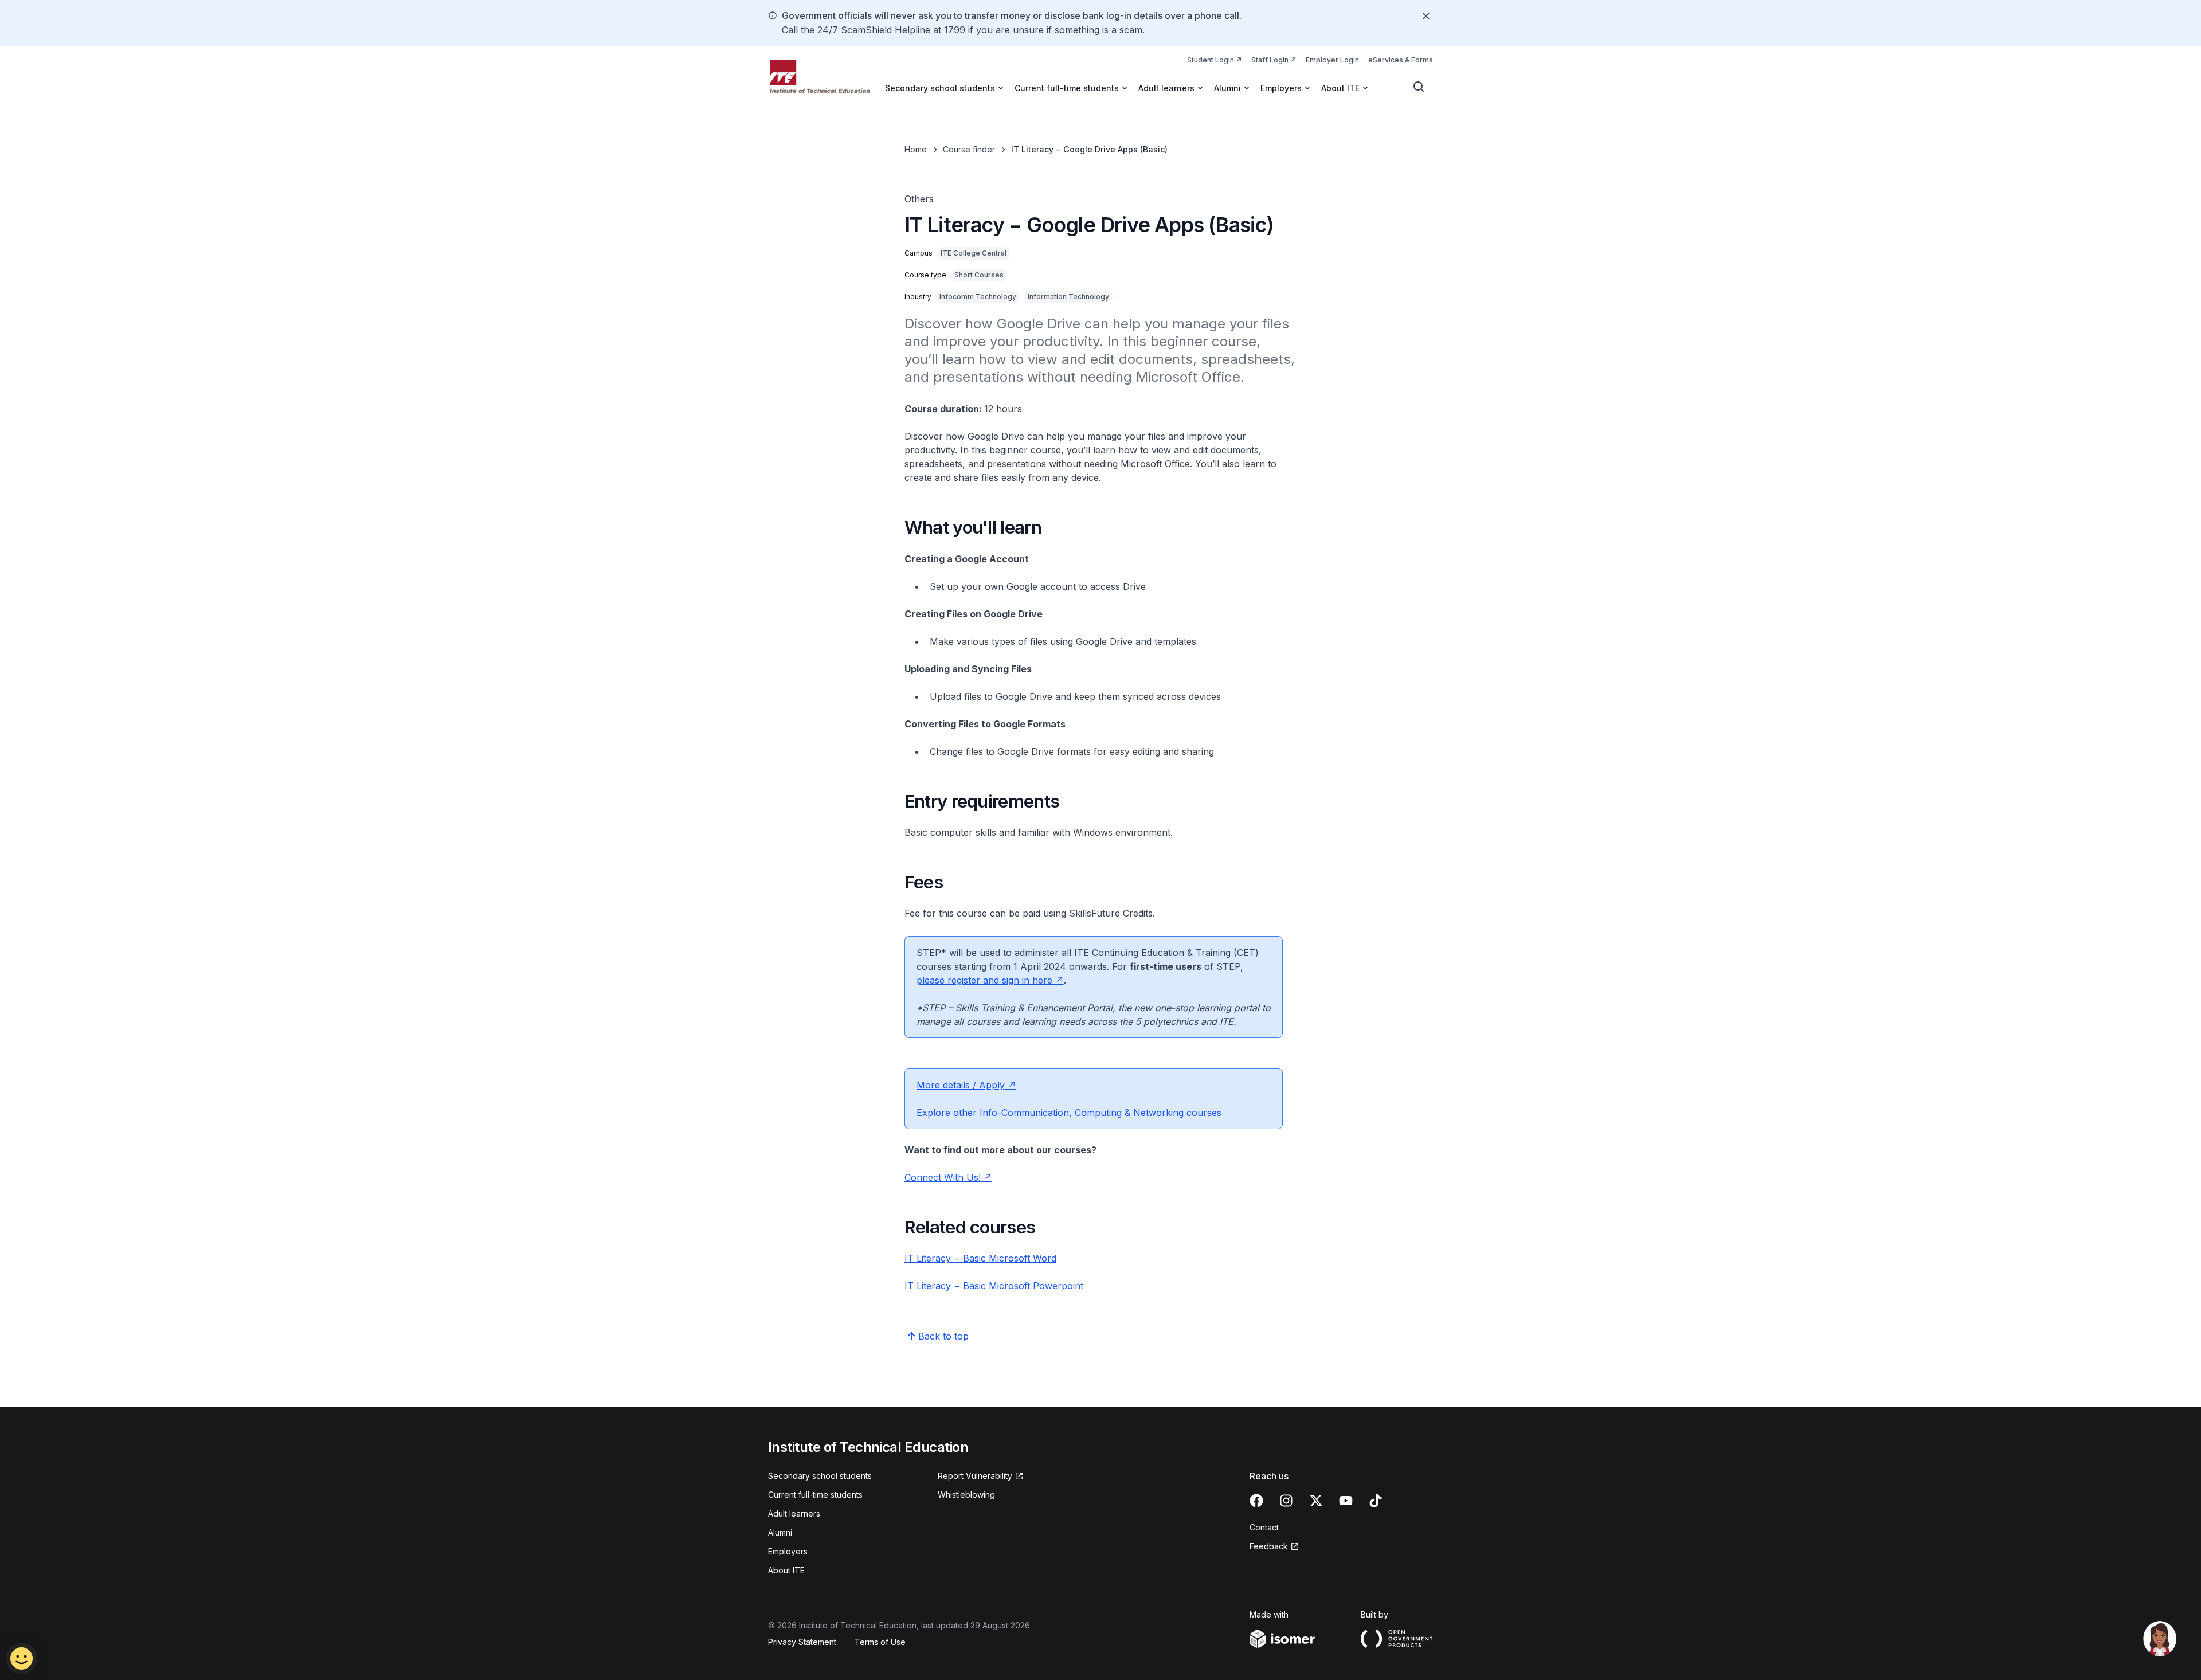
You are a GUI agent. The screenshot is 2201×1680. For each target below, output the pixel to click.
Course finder (969, 149)
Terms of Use (880, 1642)
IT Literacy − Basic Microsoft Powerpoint (994, 1286)
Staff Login (1274, 60)
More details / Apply (966, 1085)
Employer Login (1332, 60)
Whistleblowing (966, 1495)
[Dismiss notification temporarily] (1426, 16)
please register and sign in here (990, 980)
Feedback (1274, 1547)
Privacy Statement (802, 1642)
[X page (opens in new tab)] (1316, 1501)
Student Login (1215, 60)
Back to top (943, 1336)
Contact (1264, 1527)
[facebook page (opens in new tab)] (1256, 1501)
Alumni (780, 1532)
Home (916, 149)
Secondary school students (820, 1476)
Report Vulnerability (975, 1476)
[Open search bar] (1419, 87)
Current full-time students (815, 1495)
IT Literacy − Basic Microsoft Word (980, 1258)
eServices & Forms (1401, 60)
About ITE (786, 1570)
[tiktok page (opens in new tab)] (1376, 1501)
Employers (788, 1551)
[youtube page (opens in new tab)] (1346, 1501)
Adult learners (794, 1513)
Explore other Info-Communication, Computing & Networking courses (1069, 1113)
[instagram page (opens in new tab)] (1286, 1501)
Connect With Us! (948, 1177)
